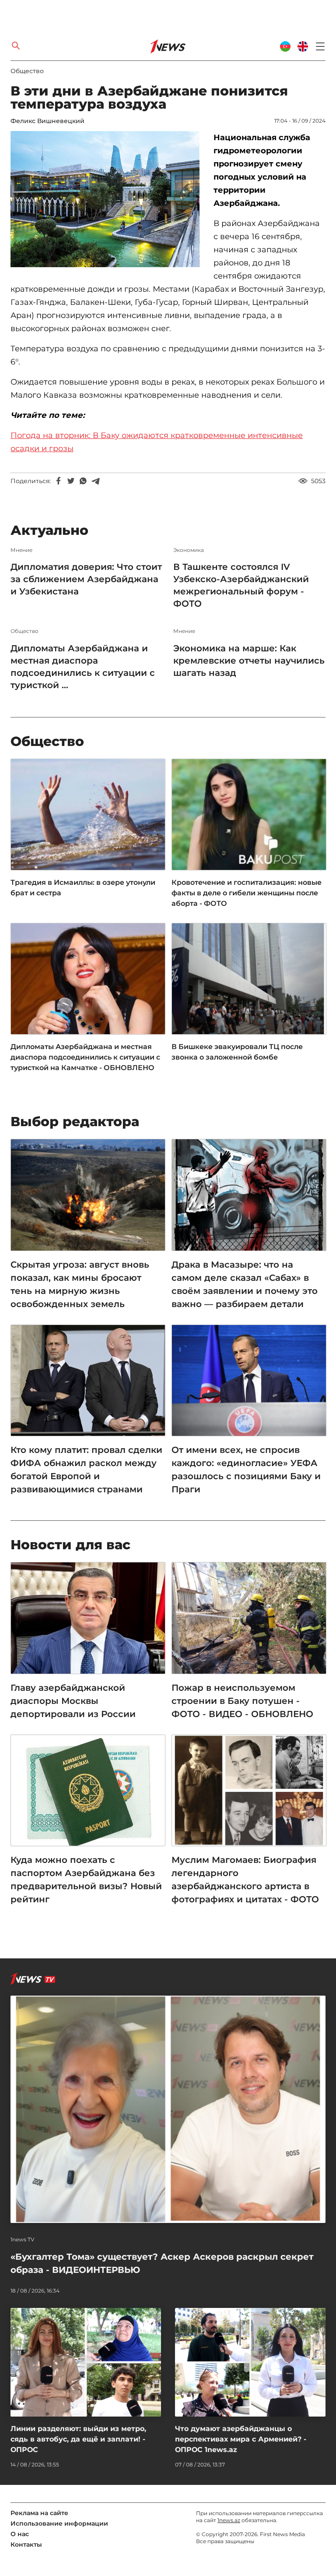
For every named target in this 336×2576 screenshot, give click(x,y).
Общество (27, 71)
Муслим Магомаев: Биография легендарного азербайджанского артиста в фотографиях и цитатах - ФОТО (245, 1880)
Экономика (189, 550)
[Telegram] (95, 481)
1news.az (229, 2520)
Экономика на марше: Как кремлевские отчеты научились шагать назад (249, 661)
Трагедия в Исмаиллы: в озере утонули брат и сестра (83, 888)
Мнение (21, 550)
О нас (20, 2534)
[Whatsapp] (83, 481)
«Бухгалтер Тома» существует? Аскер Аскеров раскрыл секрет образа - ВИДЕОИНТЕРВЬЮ (162, 2263)
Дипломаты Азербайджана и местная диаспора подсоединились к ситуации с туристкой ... (83, 667)
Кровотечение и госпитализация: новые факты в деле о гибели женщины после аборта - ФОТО (247, 893)
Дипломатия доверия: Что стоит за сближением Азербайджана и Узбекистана (86, 579)
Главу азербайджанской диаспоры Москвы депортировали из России (73, 1701)
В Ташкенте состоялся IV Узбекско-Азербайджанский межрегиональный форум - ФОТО (241, 585)
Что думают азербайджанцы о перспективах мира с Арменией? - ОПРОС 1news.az (241, 2439)
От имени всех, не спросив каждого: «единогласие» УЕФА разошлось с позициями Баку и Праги (246, 1470)
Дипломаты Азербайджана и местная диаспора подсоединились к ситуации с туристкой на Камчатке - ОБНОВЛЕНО (85, 1057)
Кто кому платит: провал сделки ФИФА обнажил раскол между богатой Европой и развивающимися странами (86, 1470)
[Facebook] (59, 481)
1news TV (23, 2240)
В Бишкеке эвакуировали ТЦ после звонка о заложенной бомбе (237, 1052)
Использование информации (59, 2523)
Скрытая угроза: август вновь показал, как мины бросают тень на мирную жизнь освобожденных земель (80, 1284)
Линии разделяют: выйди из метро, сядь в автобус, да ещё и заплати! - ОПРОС (78, 2439)
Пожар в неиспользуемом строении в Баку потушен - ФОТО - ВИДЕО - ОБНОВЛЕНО (242, 1701)
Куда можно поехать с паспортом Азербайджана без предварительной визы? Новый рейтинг (86, 1880)
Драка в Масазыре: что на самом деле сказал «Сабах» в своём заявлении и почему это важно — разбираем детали (245, 1284)
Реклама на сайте (39, 2513)
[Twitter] (71, 481)
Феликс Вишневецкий (47, 121)
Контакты (26, 2544)
